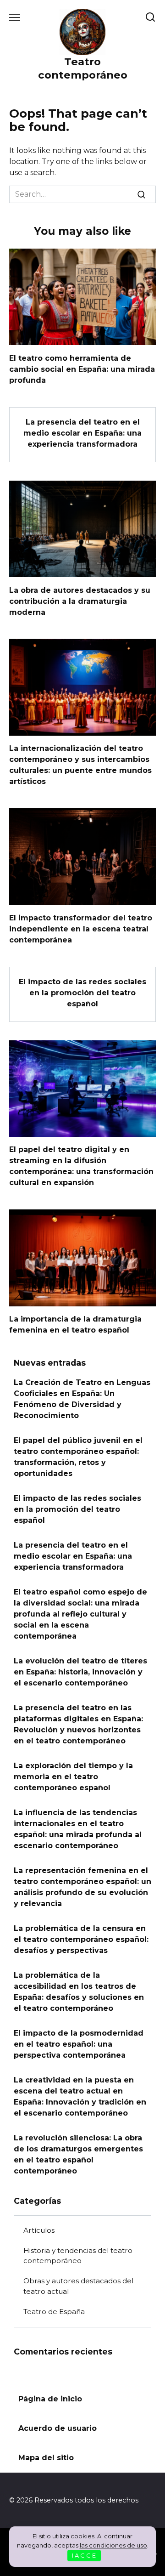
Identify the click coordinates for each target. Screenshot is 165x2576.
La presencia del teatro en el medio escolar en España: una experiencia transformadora (82, 433)
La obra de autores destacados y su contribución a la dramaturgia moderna (80, 601)
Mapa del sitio (46, 2458)
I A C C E (84, 2555)
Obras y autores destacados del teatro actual (78, 2286)
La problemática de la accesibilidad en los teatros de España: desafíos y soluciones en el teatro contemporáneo (79, 1992)
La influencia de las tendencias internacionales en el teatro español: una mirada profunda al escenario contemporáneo (78, 1829)
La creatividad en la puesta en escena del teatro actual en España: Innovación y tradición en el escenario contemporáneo (80, 2097)
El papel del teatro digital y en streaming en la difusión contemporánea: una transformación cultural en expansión (81, 1166)
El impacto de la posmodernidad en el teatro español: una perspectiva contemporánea (79, 2044)
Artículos (39, 2230)
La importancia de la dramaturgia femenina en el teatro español (75, 1325)
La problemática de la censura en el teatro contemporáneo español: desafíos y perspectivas (81, 1939)
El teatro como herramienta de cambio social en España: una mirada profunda (82, 369)
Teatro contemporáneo (83, 68)
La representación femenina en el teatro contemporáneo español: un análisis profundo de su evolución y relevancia (82, 1887)
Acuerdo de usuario (58, 2428)
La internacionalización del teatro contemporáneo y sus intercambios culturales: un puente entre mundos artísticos (80, 765)
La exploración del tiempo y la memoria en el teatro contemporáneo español (73, 1777)
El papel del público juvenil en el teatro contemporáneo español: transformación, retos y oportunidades (78, 1457)
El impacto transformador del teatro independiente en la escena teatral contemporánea (81, 928)
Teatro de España (54, 2312)
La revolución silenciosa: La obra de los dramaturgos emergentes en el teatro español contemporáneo (78, 2154)
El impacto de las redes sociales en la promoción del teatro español (82, 993)
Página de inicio (50, 2399)
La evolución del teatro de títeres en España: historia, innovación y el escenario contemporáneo (80, 1672)
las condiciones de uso (113, 2545)
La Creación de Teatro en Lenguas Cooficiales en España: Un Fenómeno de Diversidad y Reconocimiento (82, 1399)
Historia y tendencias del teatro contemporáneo (78, 2256)
